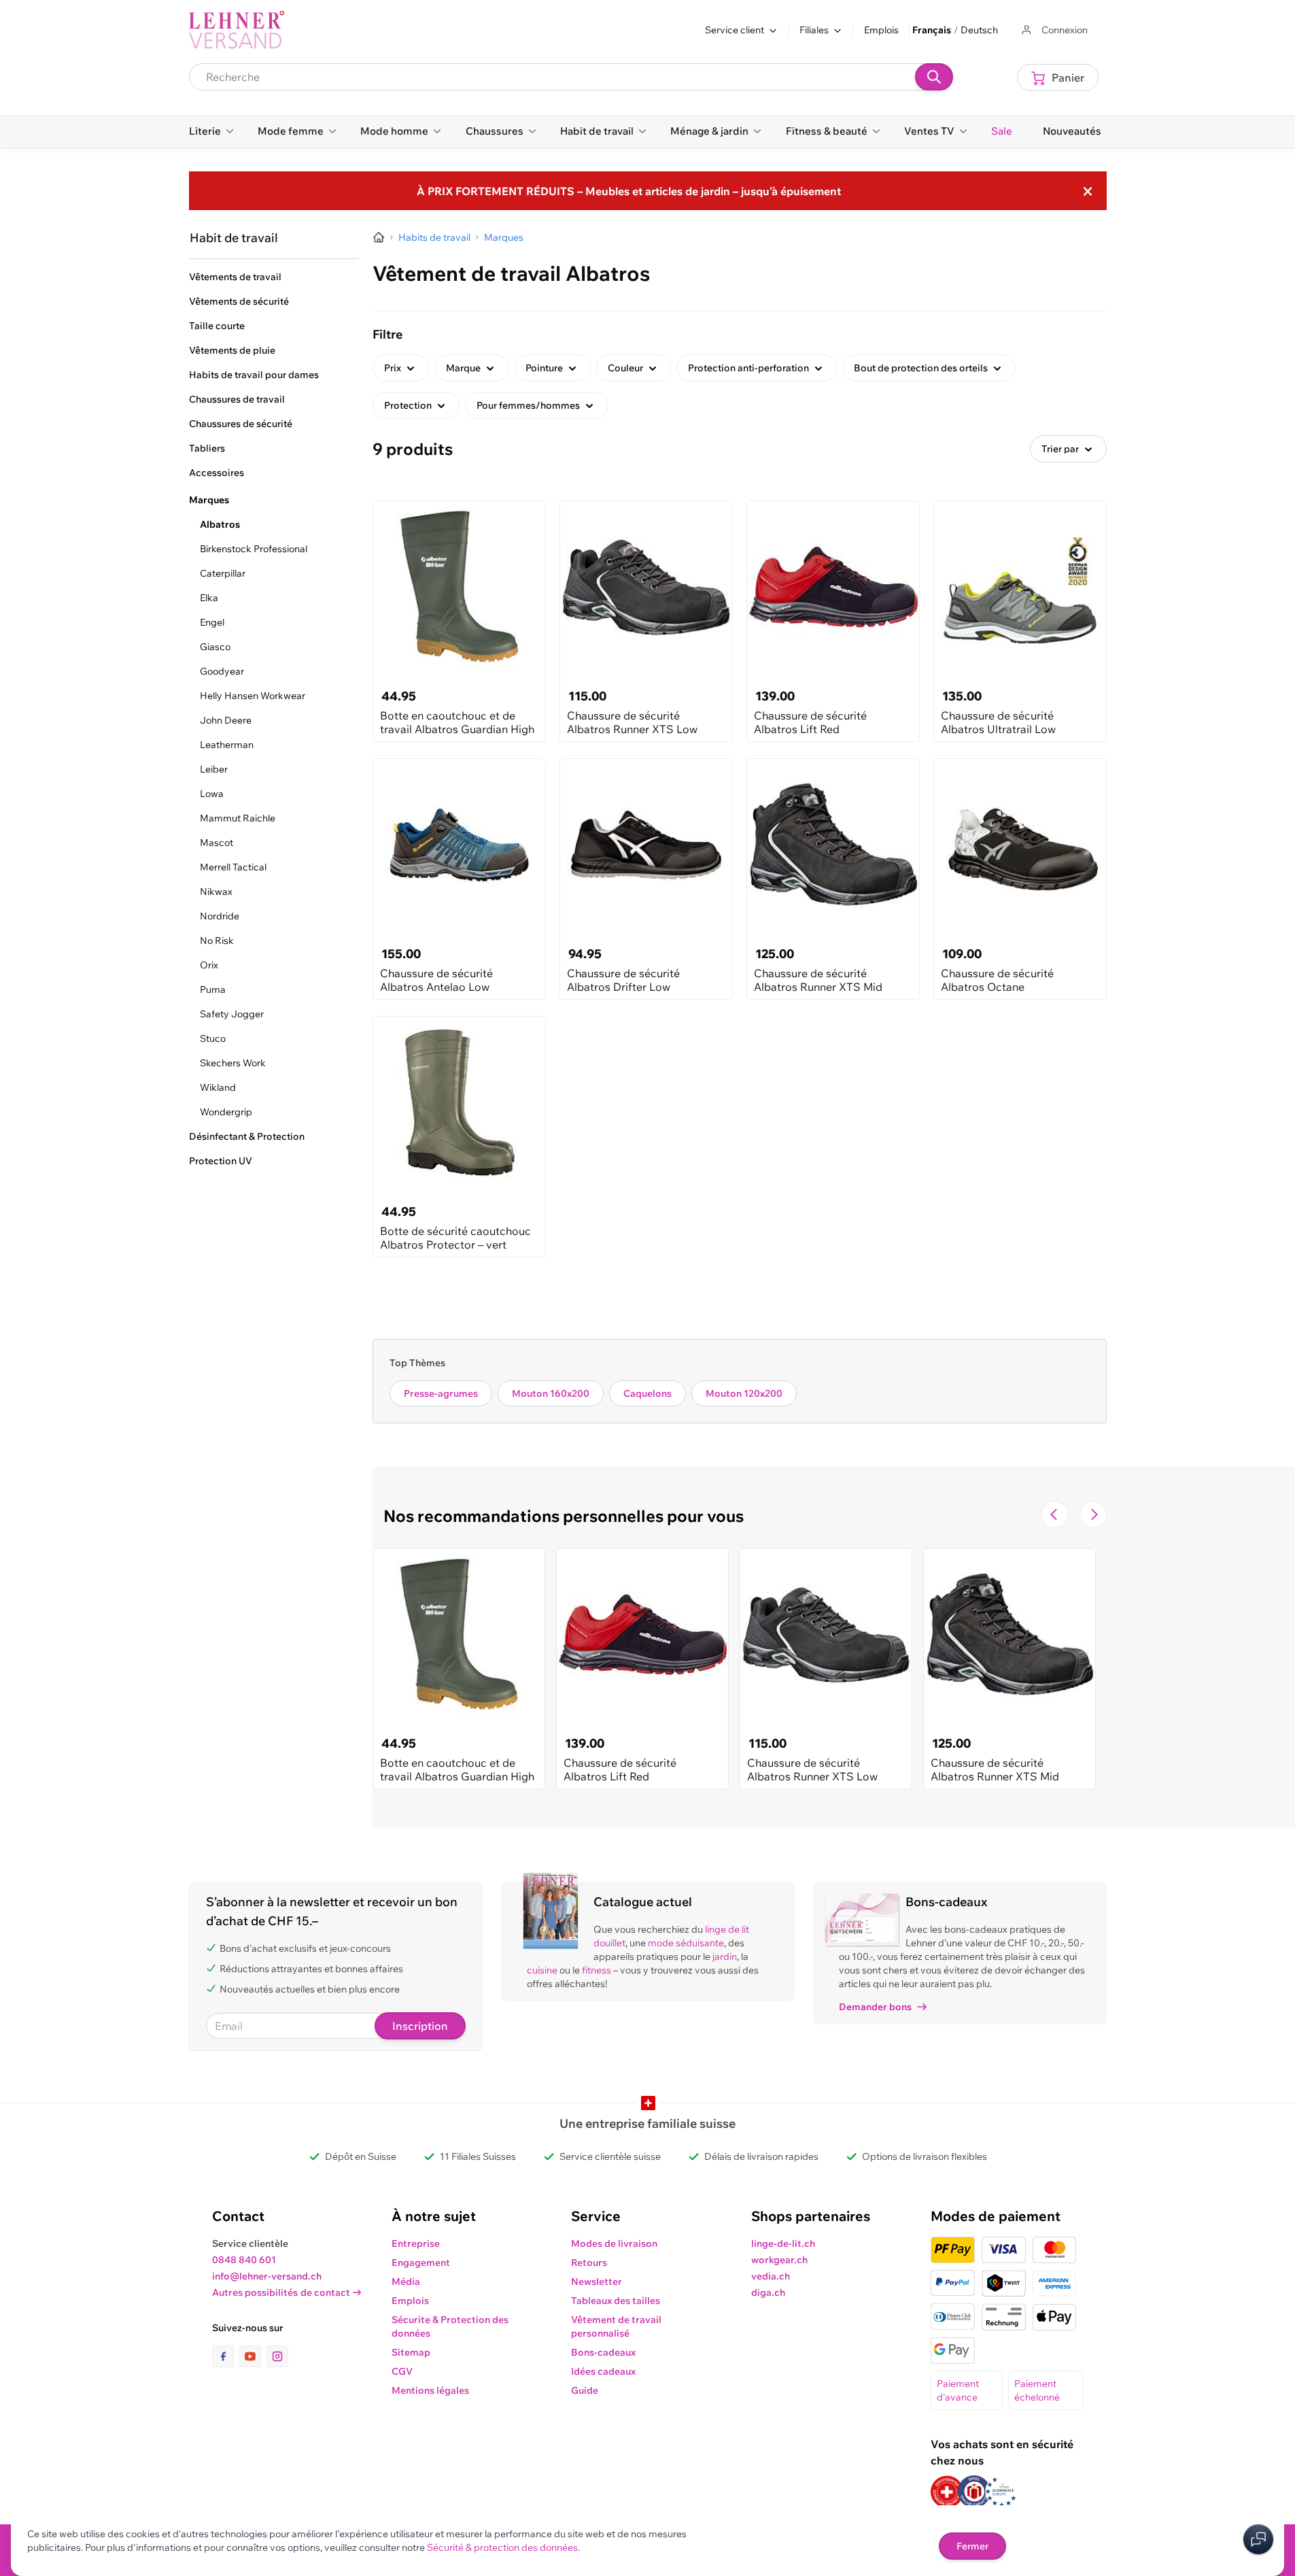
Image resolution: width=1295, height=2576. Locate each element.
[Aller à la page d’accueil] (379, 237)
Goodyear (222, 671)
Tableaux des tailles (616, 2301)
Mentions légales (430, 2390)
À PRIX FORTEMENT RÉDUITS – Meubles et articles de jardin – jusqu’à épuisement (629, 191)
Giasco (215, 647)
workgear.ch (779, 2260)
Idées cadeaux (603, 2371)
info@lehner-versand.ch (267, 2276)
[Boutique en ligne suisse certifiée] (947, 2492)
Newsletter (597, 2282)
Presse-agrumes (441, 1393)
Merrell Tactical (233, 867)
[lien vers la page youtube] (253, 2356)
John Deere (226, 720)
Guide (585, 2390)
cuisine (542, 1970)
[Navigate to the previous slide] (1055, 1514)
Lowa (212, 794)
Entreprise (416, 2243)
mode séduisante (686, 1943)
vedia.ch (771, 2276)
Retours (589, 2263)
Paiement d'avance (958, 2390)
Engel (212, 622)
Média (406, 2282)
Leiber (214, 769)
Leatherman (227, 745)
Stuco (213, 1038)
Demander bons (875, 2007)
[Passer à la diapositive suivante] (1093, 1514)
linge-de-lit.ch (783, 2243)
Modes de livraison (614, 2243)
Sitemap (411, 2352)
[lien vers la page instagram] (277, 2356)
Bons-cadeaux (603, 2352)
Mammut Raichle (238, 818)
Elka (209, 598)
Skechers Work (233, 1063)
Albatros (220, 524)
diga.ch (768, 2292)
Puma (213, 989)
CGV (402, 2371)
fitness (597, 1970)
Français (932, 30)
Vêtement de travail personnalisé (616, 2326)
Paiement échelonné (1037, 2390)
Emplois (881, 30)
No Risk (217, 940)
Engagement (421, 2263)
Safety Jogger (232, 1014)
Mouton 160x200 (551, 1393)
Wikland (218, 1087)
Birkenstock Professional (254, 549)
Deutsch (979, 30)
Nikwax (216, 892)
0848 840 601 (244, 2260)
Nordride (220, 916)
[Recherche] (934, 77)
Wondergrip (226, 1112)
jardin (725, 1956)
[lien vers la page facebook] (226, 2356)
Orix (209, 965)
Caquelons (647, 1393)
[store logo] (237, 30)
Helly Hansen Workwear (253, 696)
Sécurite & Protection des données (450, 2326)
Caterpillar (223, 573)
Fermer (972, 2546)
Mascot (217, 843)
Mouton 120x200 (744, 1393)
